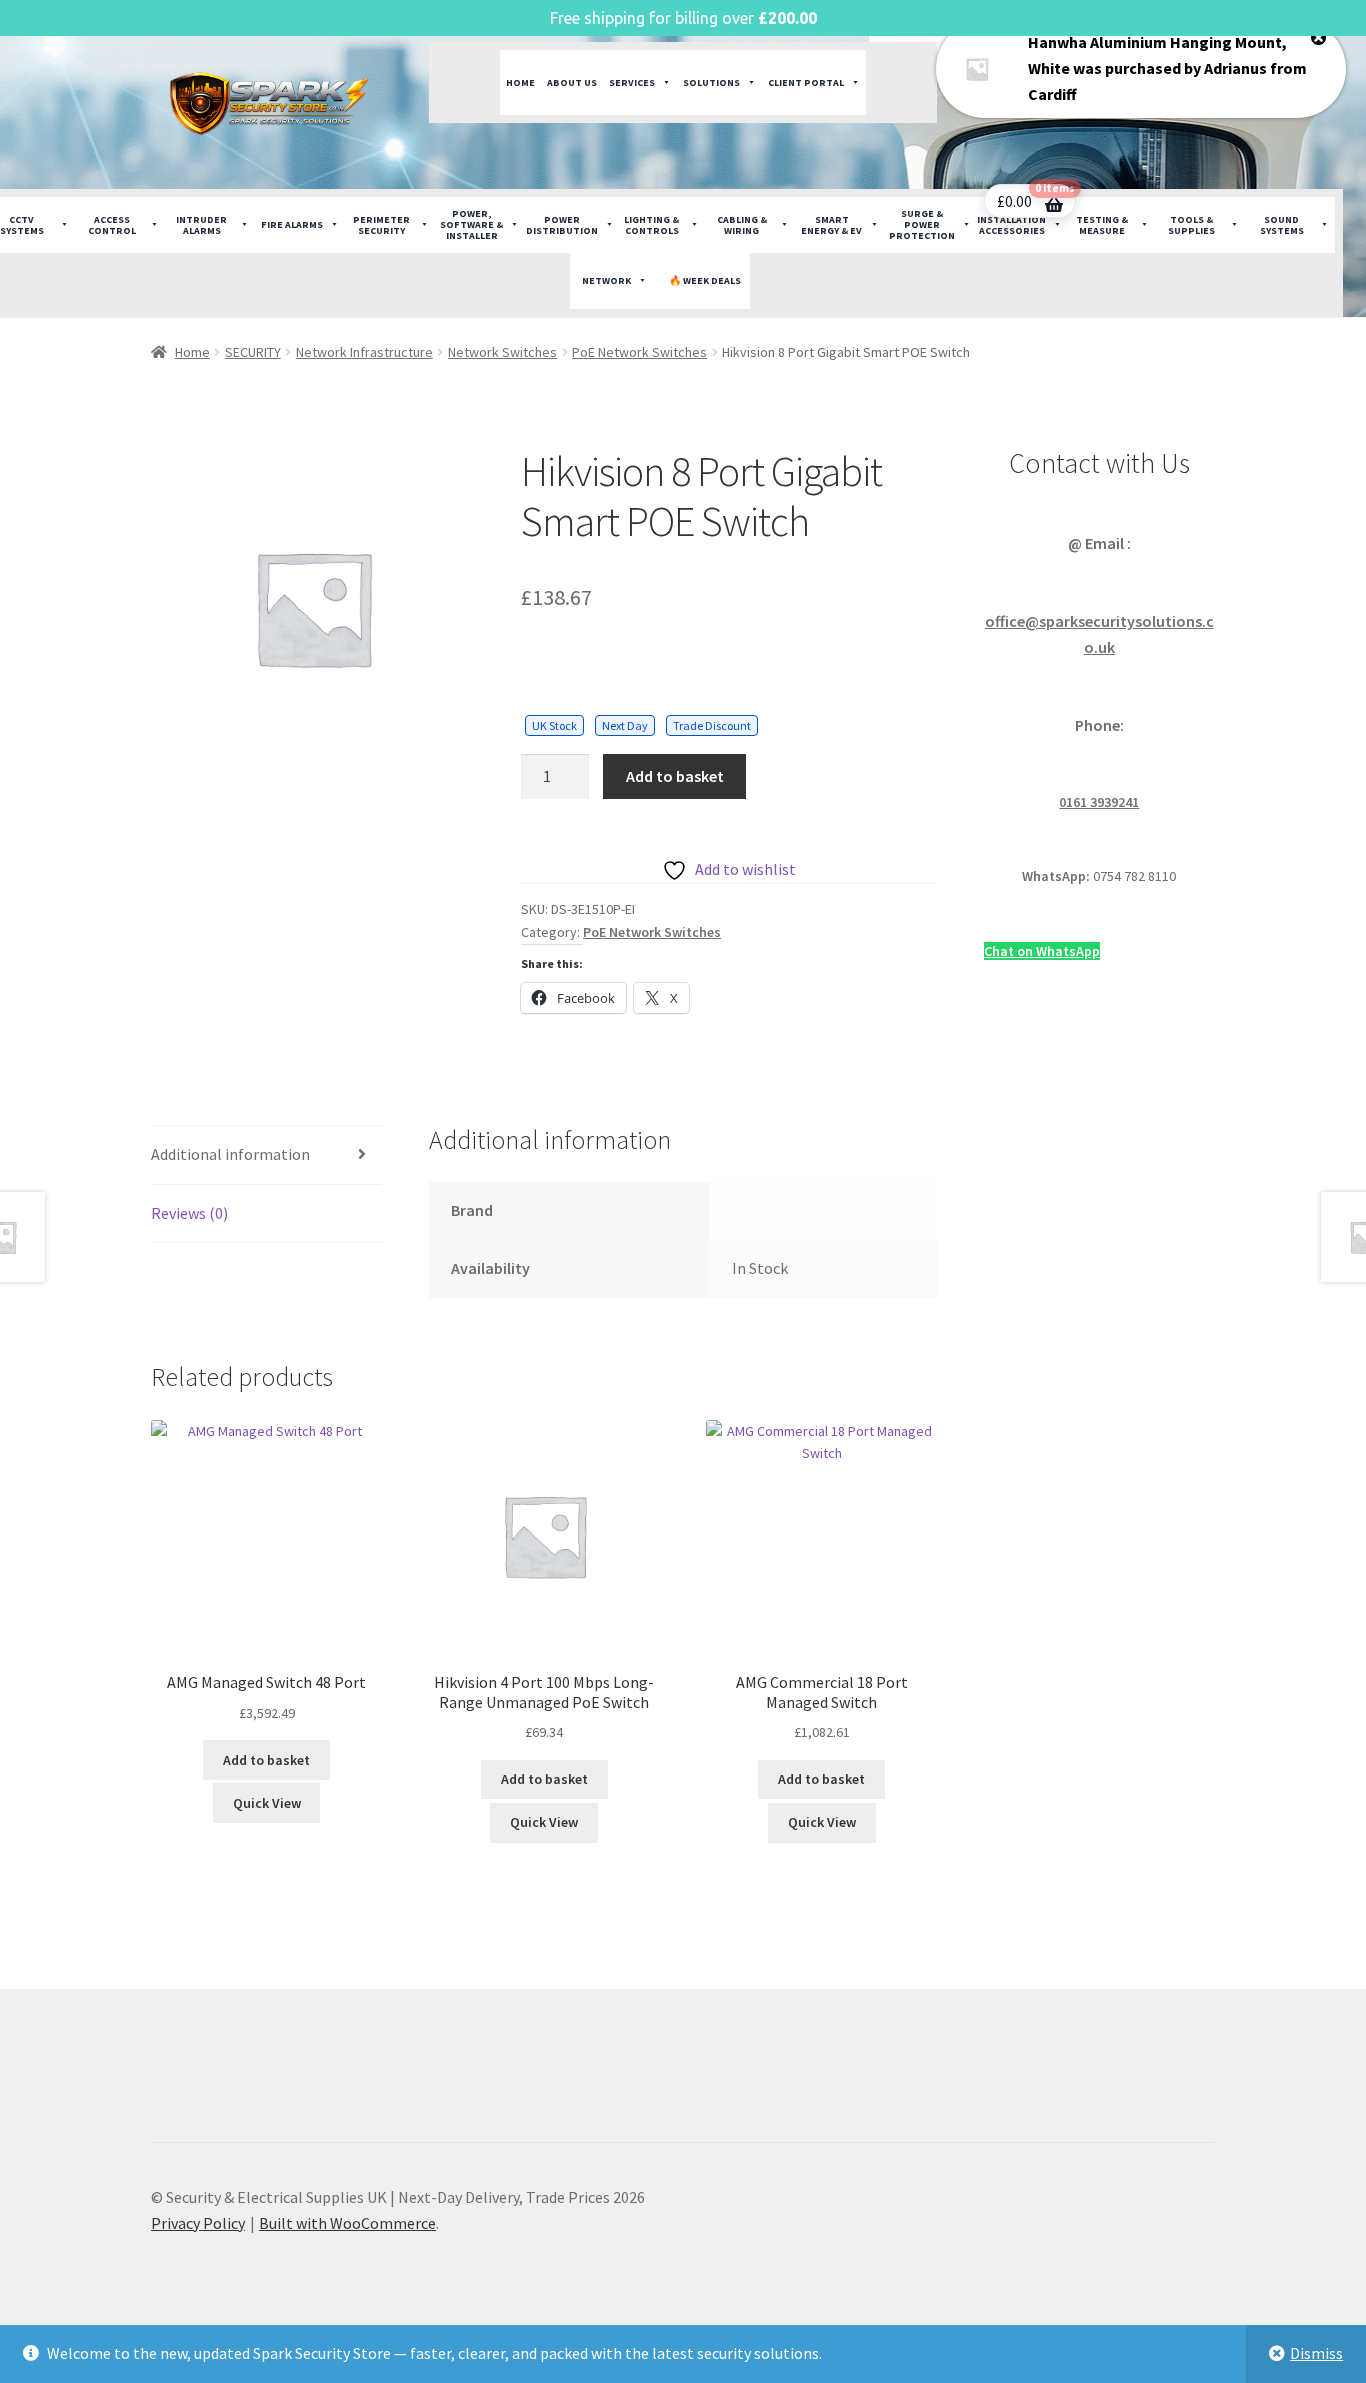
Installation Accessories (1011, 225)
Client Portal (806, 82)
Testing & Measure (1102, 225)
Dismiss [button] (1316, 2353)
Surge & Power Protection (922, 224)
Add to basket (675, 776)
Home (520, 82)
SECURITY (253, 352)
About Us (572, 82)
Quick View (267, 1803)
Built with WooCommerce (347, 2223)
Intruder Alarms (201, 225)
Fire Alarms (292, 224)
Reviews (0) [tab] (189, 1213)
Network (606, 280)
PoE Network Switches (639, 352)
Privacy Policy (198, 2223)
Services (632, 82)
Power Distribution (562, 225)
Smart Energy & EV (831, 225)
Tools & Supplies (1191, 225)
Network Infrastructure (364, 352)
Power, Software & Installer (471, 224)
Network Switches (502, 352)
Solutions (711, 82)
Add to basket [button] (266, 1760)
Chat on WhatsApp (1042, 951)
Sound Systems (1282, 225)
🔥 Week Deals (705, 280)
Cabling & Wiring (742, 225)
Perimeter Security (381, 225)
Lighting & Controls (651, 225)
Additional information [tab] (230, 1154)
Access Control (112, 225)
